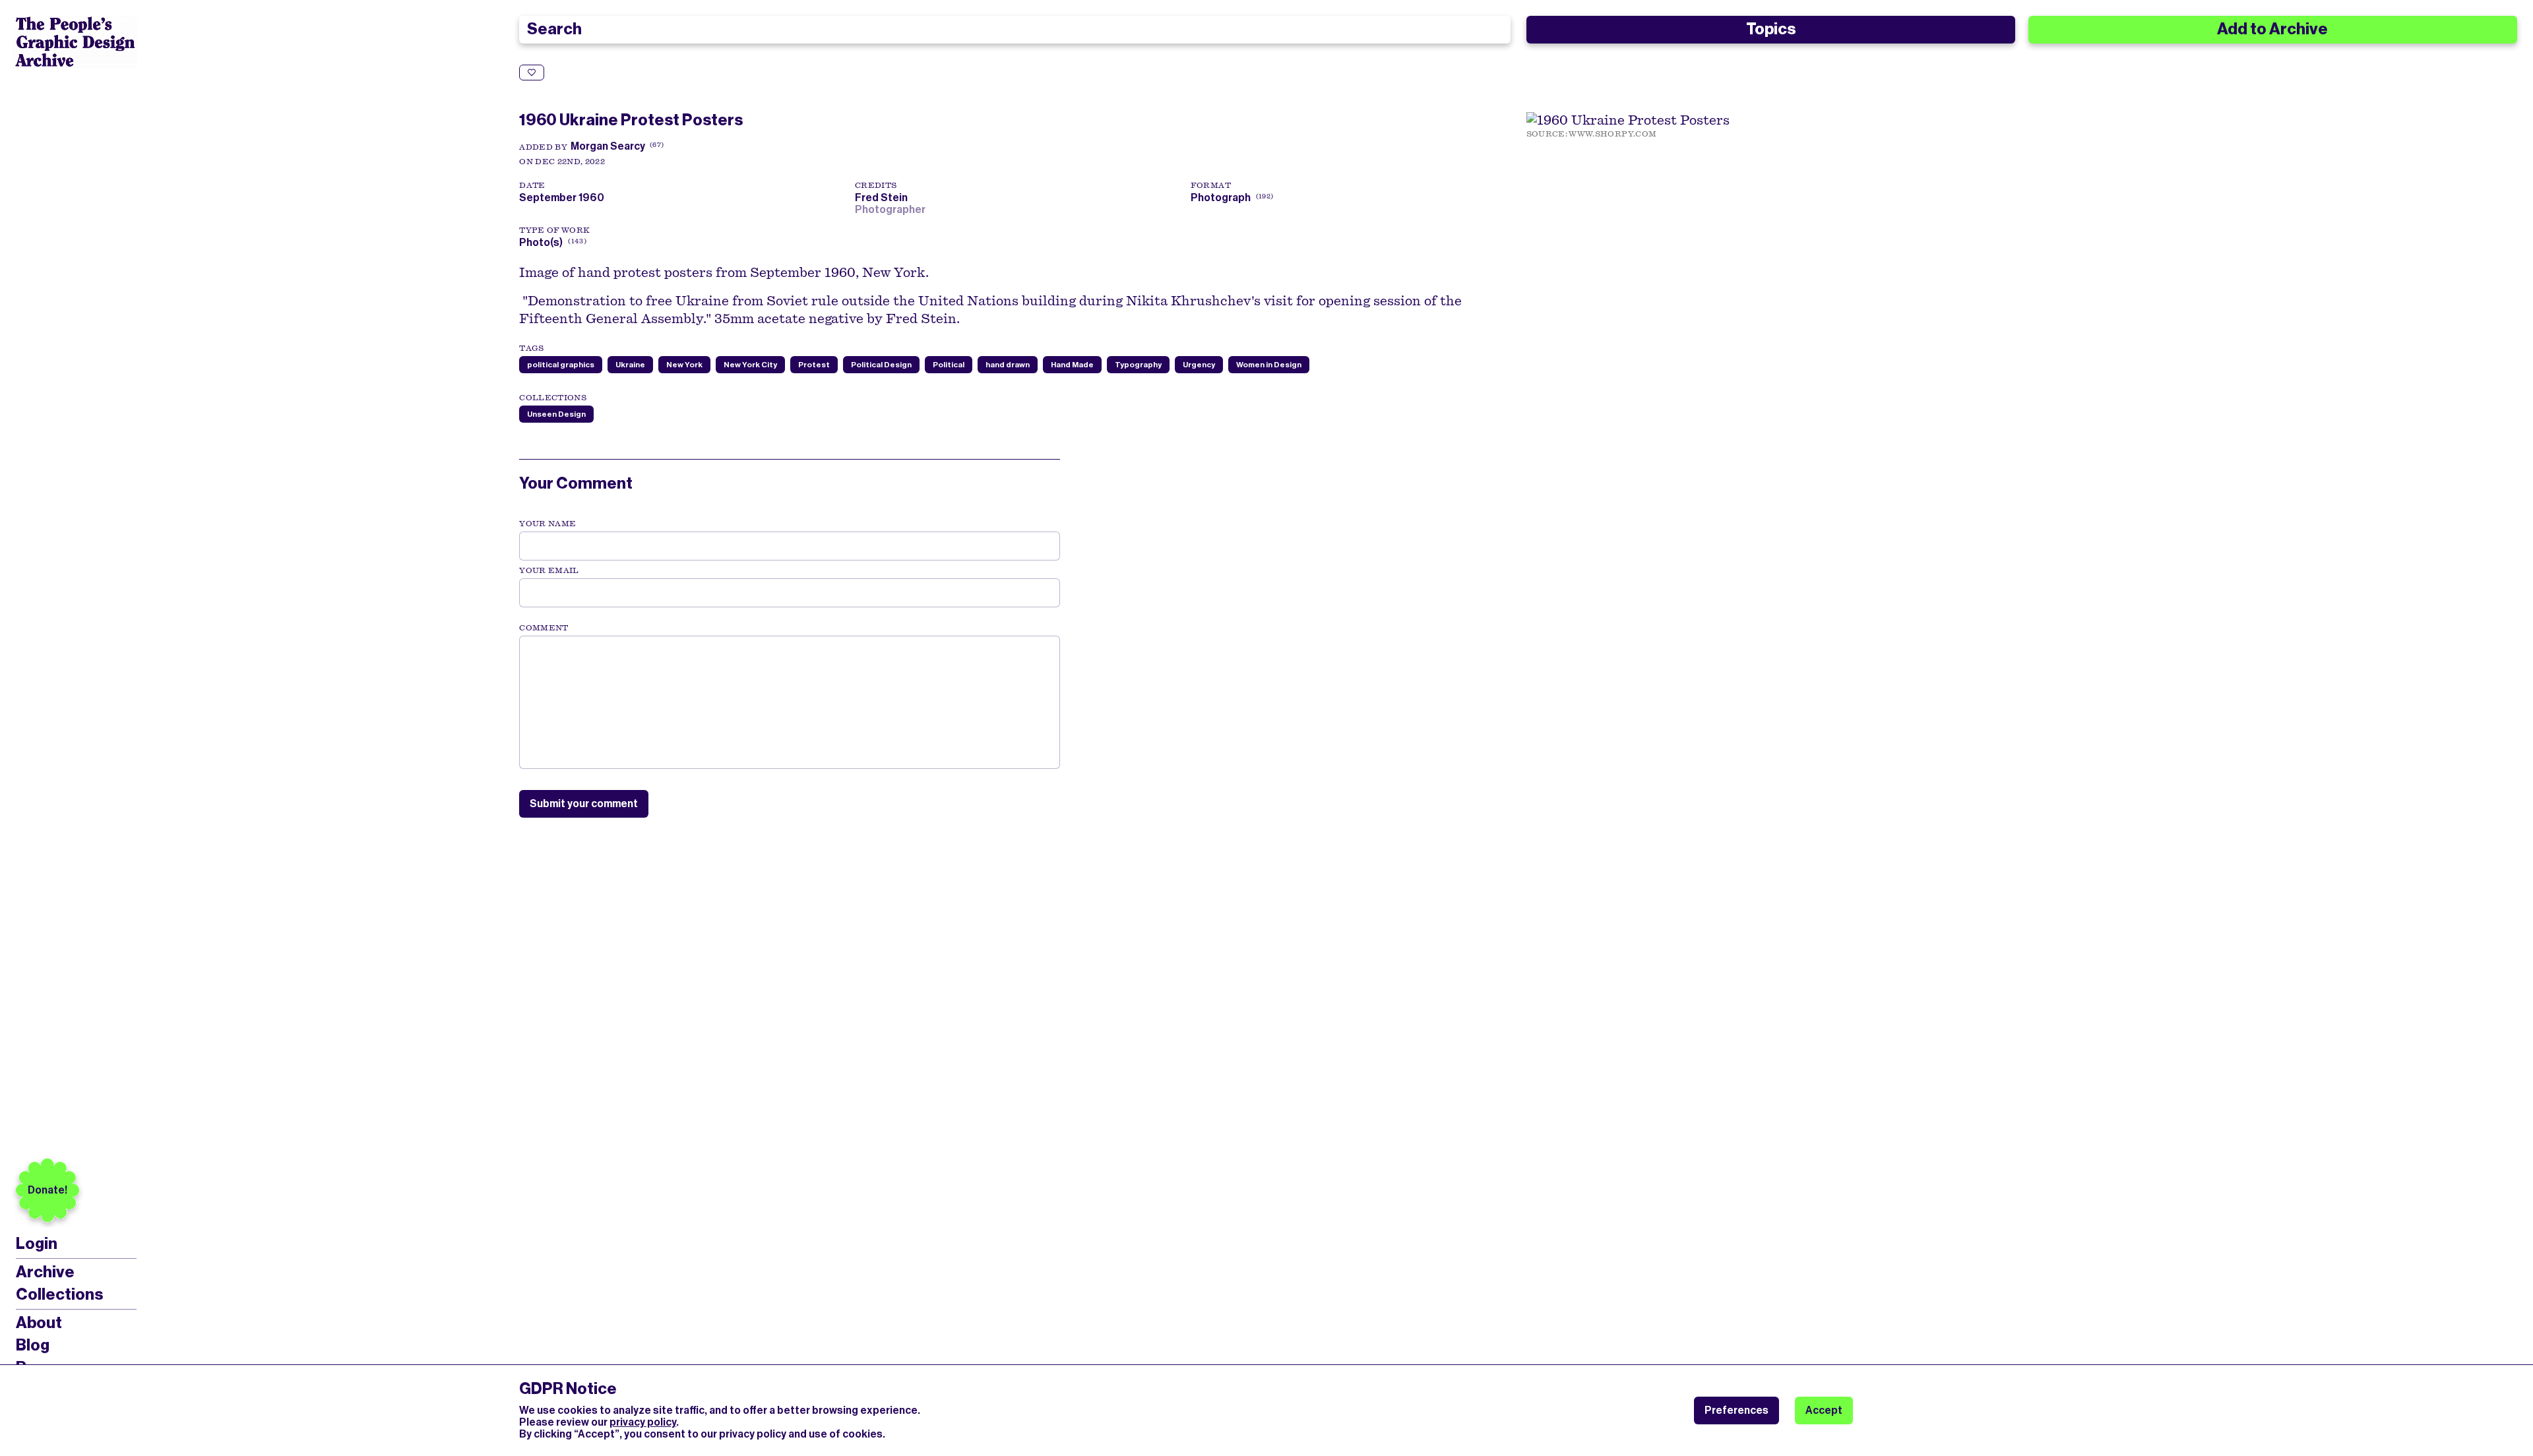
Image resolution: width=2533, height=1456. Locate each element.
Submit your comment (584, 804)
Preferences (1736, 1410)
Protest (814, 365)
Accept (1824, 1410)
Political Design (881, 365)
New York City (750, 365)
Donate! (47, 1190)
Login (37, 1244)
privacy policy (643, 1422)
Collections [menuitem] (59, 1294)
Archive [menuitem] (45, 1272)
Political (949, 365)
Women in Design (1269, 365)
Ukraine (630, 365)
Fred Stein (883, 197)
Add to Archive (2272, 29)
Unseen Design (556, 414)
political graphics (561, 365)
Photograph (1221, 197)
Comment (544, 628)
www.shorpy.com (1612, 134)
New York (684, 365)
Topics (1771, 29)
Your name (547, 524)
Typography (1138, 365)
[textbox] (790, 702)
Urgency (1199, 365)
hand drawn (1008, 365)
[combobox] (1015, 30)
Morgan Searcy (608, 146)
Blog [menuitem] (33, 1345)
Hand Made (1072, 365)
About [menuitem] (39, 1323)
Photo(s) (541, 242)
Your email (549, 570)
